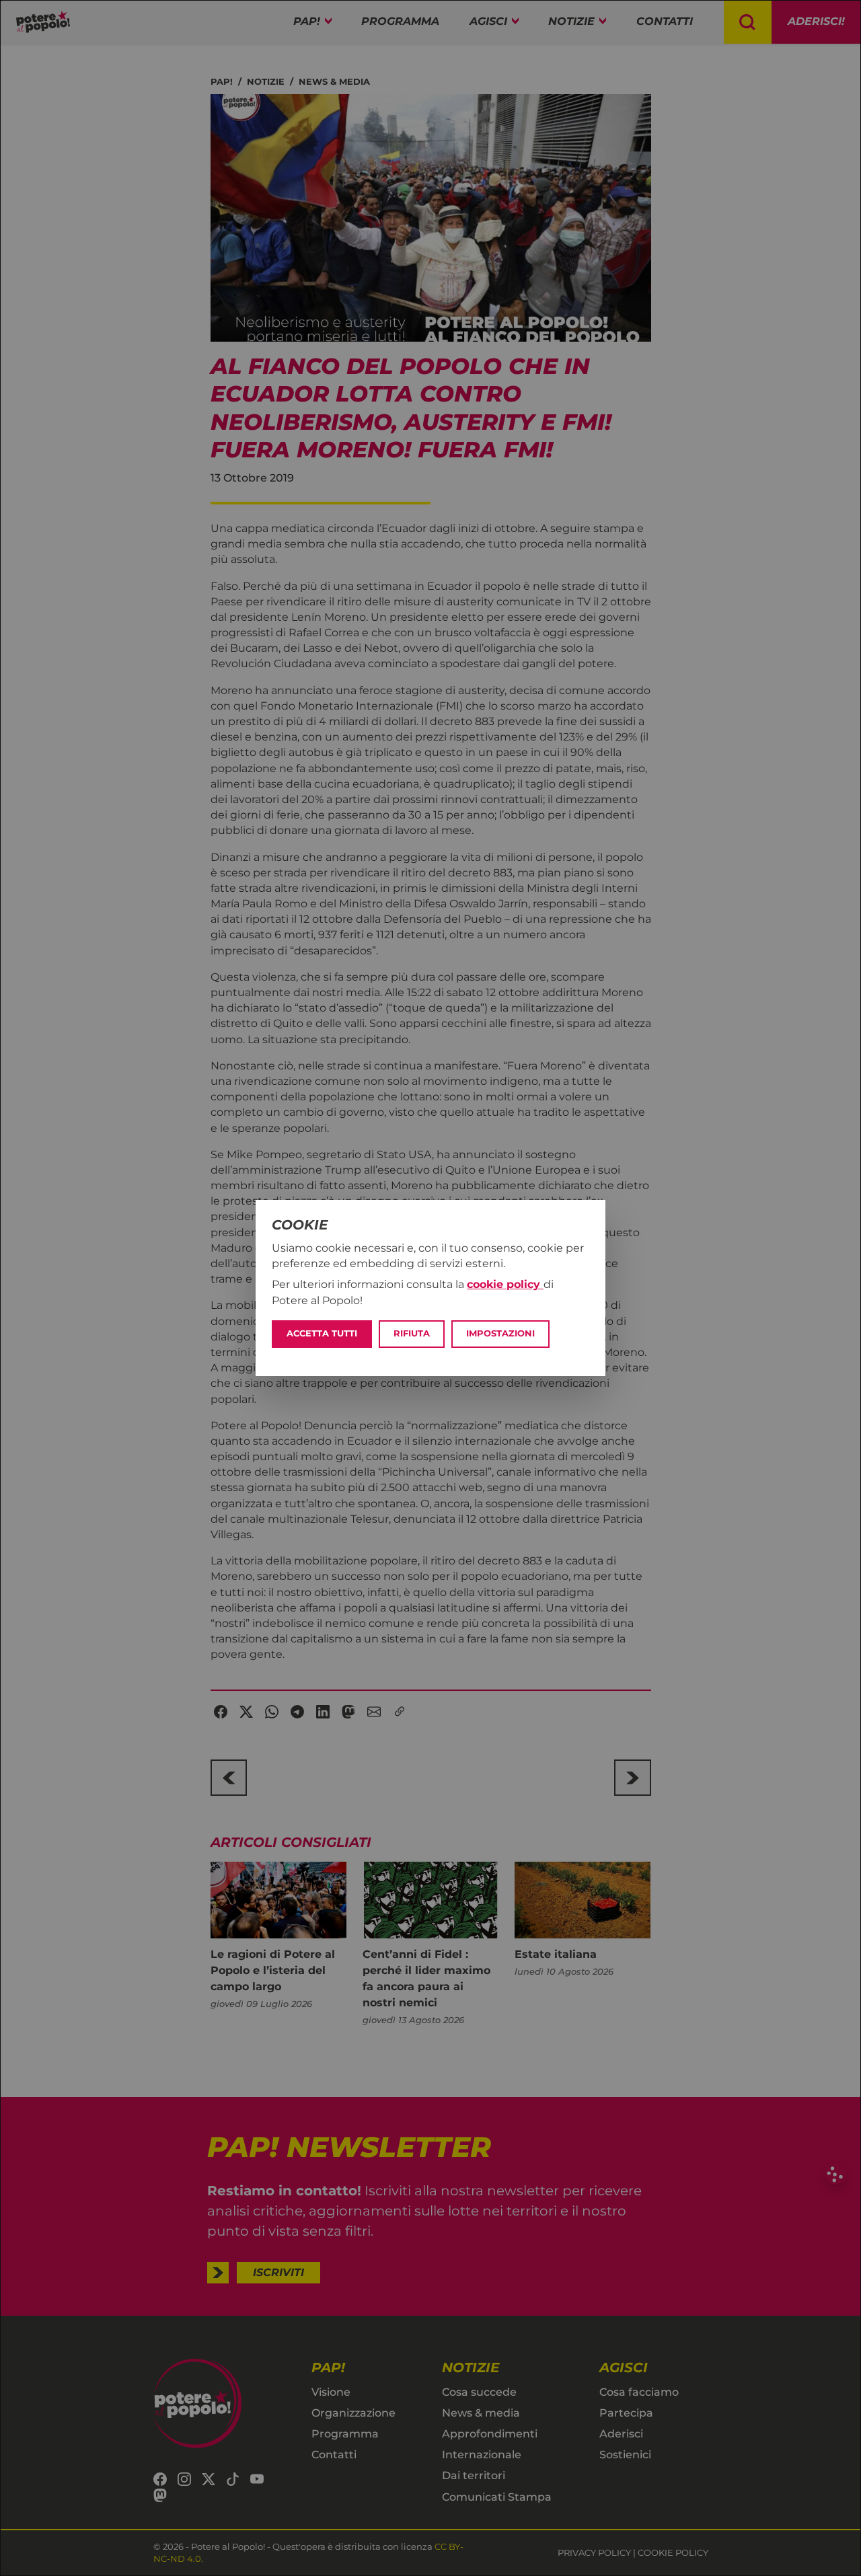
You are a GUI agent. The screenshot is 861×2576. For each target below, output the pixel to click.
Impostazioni (500, 1333)
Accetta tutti (322, 1333)
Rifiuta (412, 1333)
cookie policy (505, 1284)
